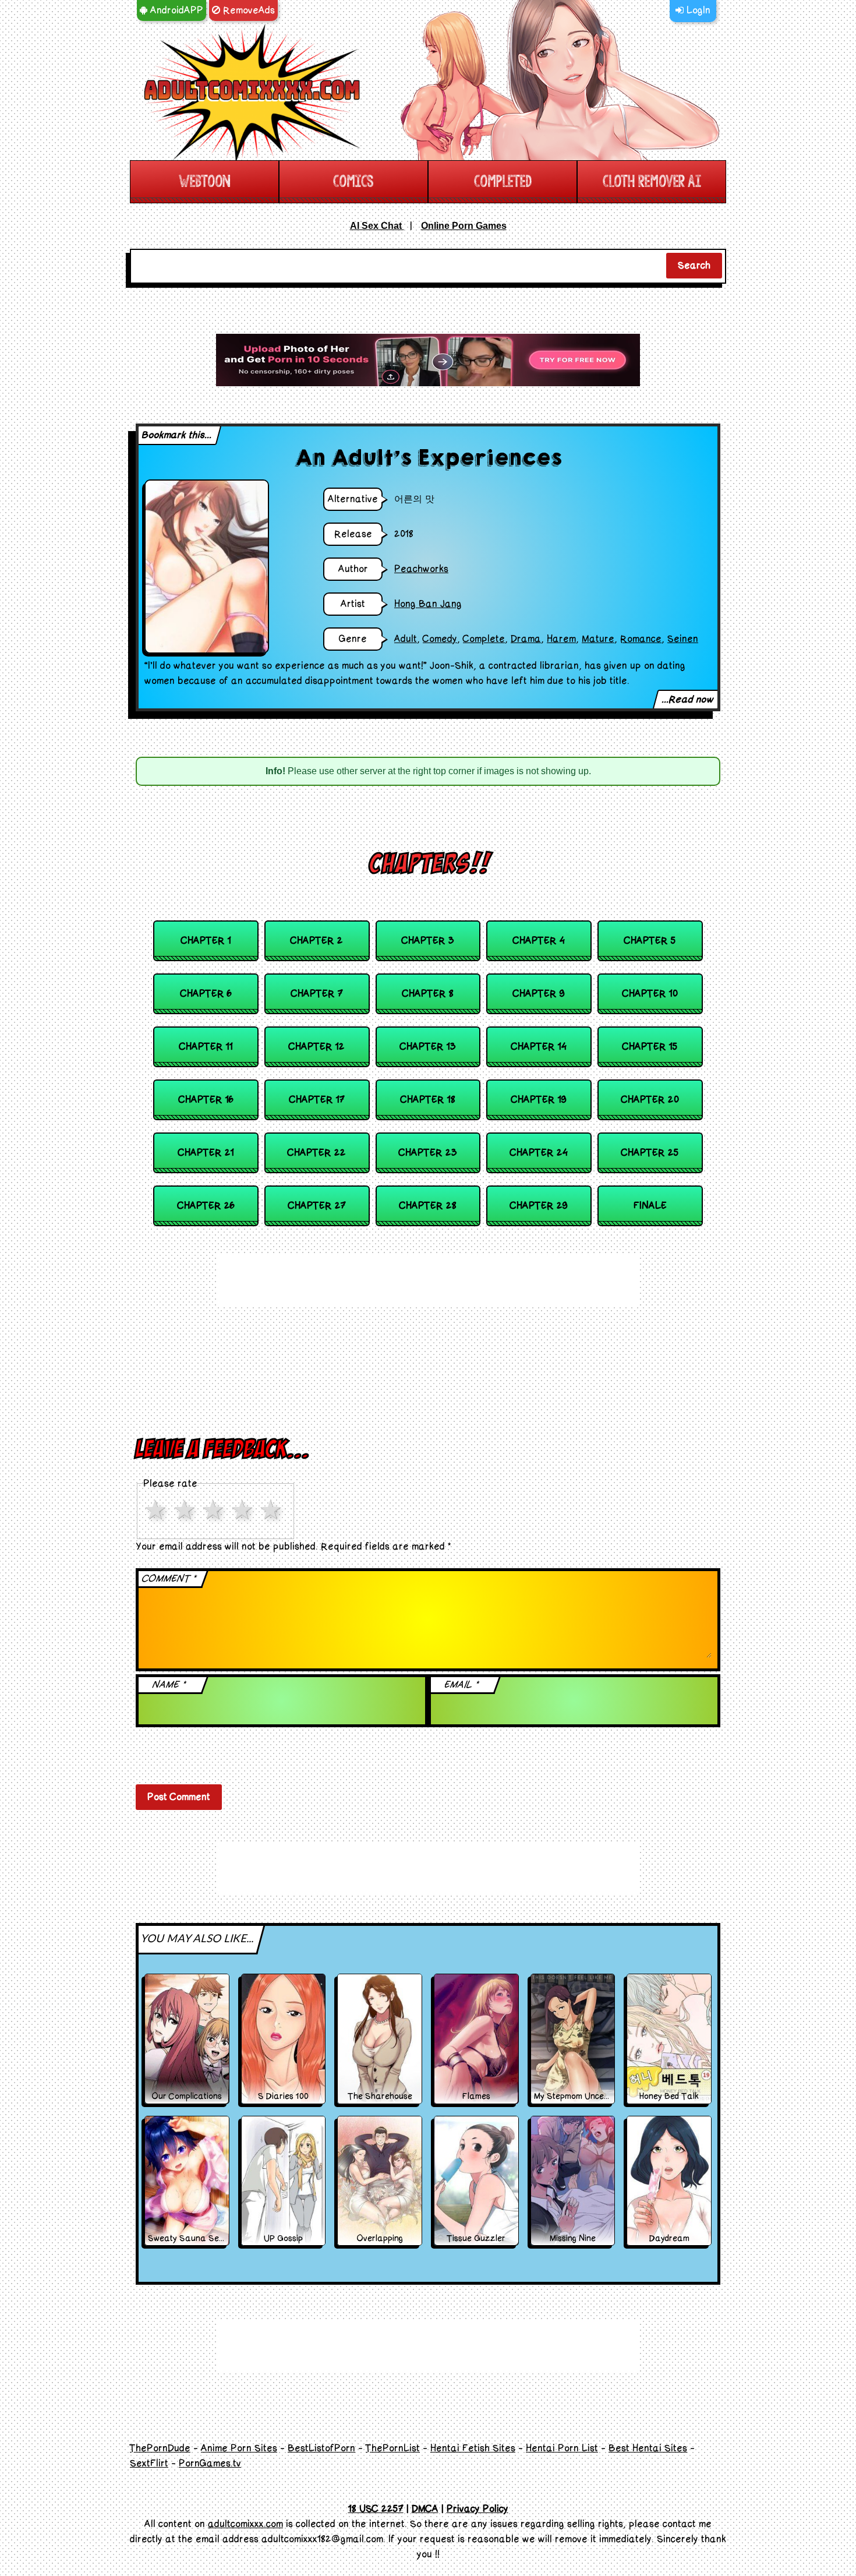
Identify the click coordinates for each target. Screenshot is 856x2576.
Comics (353, 181)
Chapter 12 (317, 1047)
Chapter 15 (650, 1047)
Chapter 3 (428, 941)
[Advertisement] (428, 360)
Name (169, 1685)
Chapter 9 (539, 994)
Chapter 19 (539, 1100)
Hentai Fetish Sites (473, 2448)
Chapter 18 (428, 1100)
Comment (169, 1579)
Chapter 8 (428, 994)
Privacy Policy (477, 2509)
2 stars (187, 1510)
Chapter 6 (206, 994)
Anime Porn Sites (239, 2448)
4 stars (245, 1510)
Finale (650, 1206)
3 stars (215, 1510)
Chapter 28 (428, 1206)
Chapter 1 (206, 941)
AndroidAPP (175, 10)
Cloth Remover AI (652, 181)
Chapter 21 (206, 1153)
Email (462, 1685)
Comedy (440, 639)
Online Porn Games (464, 226)
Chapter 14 (539, 1047)
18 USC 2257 (376, 2509)
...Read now (688, 700)
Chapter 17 (317, 1100)
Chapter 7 (317, 994)
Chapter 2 (317, 941)
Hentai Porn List (562, 2448)
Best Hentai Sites (648, 2448)
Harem (561, 639)
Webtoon (204, 181)
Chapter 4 (539, 941)
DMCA (425, 2509)
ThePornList (393, 2448)
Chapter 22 (317, 1153)
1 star (158, 1510)
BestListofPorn (321, 2448)
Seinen (683, 639)
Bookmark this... (177, 435)
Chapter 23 (428, 1153)
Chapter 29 (539, 1206)
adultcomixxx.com (245, 2524)
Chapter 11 (206, 1047)
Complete (484, 639)
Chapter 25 (650, 1153)
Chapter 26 (206, 1206)
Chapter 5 (650, 941)
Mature (598, 639)
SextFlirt (149, 2464)
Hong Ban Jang (428, 604)
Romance (641, 639)
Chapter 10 (650, 994)
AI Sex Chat (377, 226)
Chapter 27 (317, 1206)
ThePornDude (160, 2448)
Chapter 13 (428, 1047)
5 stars (273, 1510)
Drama (526, 639)
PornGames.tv (210, 2464)
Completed (503, 181)
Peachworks (421, 569)
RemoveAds (247, 10)
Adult (406, 639)
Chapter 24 (539, 1153)
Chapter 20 (650, 1100)
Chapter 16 (206, 1100)
